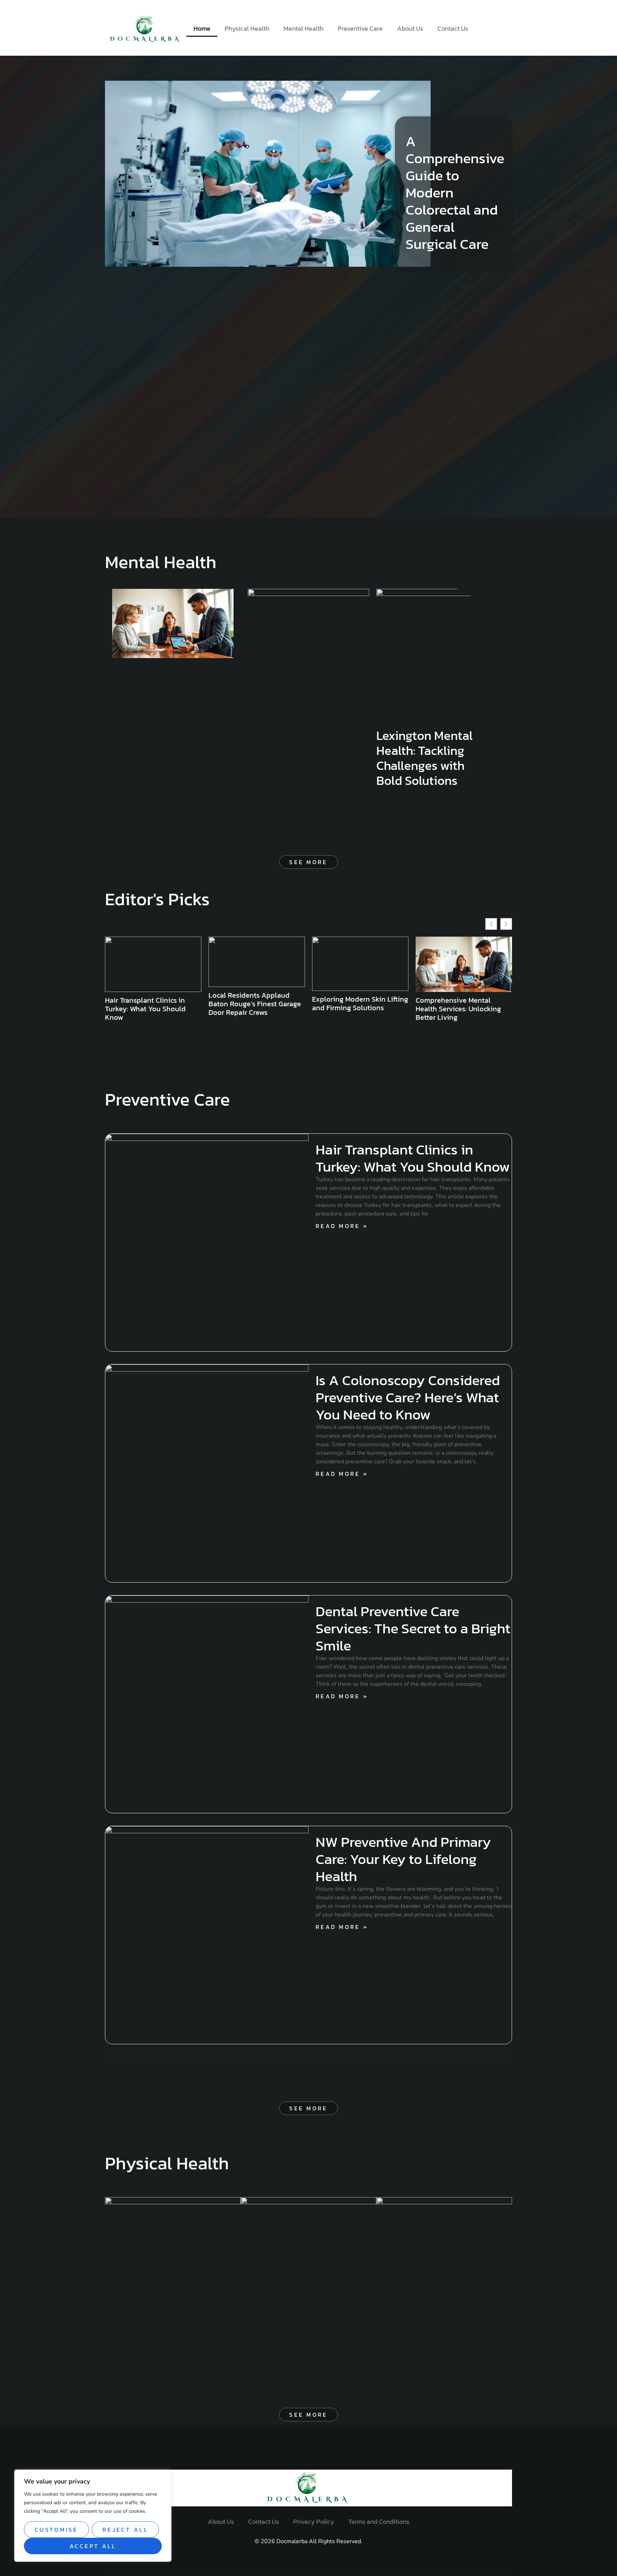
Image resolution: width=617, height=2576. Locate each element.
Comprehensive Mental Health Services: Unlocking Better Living (355, 1009)
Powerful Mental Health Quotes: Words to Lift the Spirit (455, 1009)
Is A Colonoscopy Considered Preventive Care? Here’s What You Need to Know (408, 1397)
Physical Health (247, 28)
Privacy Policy (314, 2522)
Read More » (342, 1226)
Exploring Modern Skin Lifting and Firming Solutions (257, 1003)
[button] (506, 924)
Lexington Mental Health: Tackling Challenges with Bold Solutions (425, 758)
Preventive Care (360, 28)
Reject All (125, 2530)
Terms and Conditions (379, 2522)
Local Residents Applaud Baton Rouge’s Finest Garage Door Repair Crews (151, 1004)
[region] (93, 2516)
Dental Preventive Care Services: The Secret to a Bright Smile (413, 1628)
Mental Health (304, 28)
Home (202, 28)
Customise (56, 2530)
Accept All (93, 2546)
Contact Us (453, 28)
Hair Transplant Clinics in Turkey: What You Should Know (413, 1158)
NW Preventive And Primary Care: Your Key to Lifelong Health (403, 1859)
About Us (410, 28)
